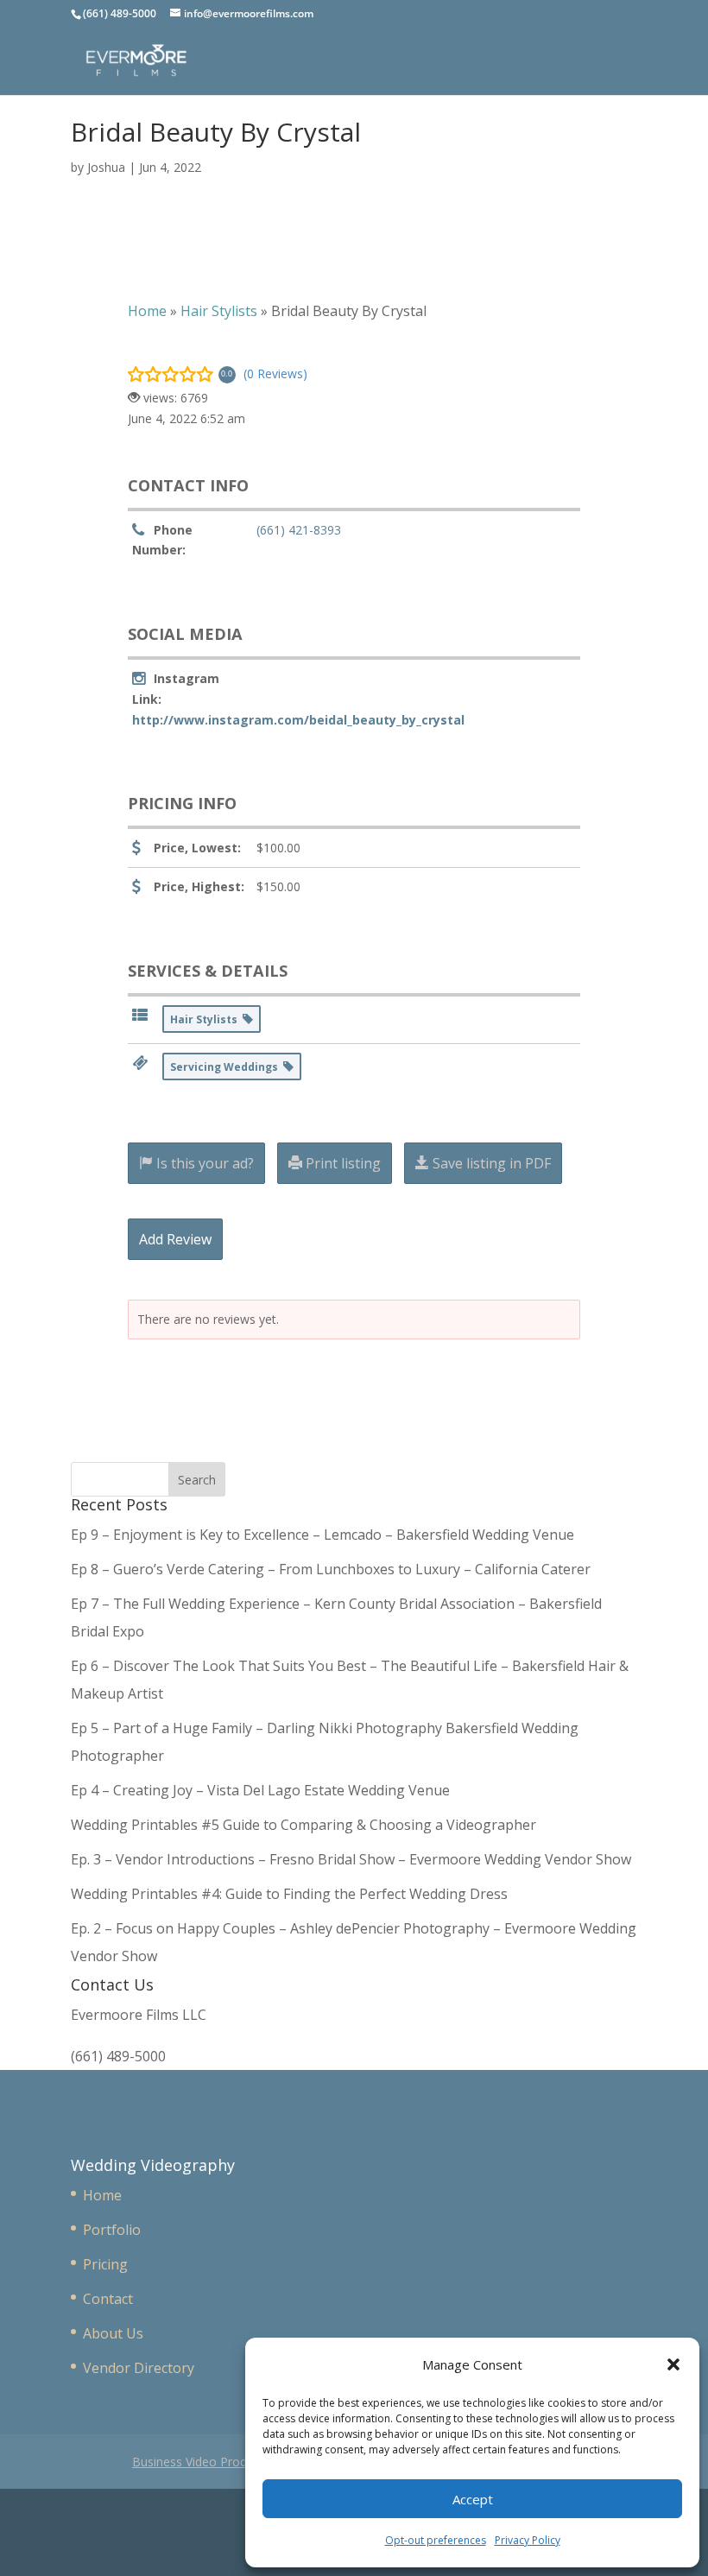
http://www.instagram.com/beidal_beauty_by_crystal (298, 720)
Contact (108, 2299)
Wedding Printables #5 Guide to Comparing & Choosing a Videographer (303, 1825)
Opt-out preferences (436, 2540)
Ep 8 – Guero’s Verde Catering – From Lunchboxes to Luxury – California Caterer (334, 1569)
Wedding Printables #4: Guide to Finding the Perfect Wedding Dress (289, 1894)
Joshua (106, 167)
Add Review (175, 1239)
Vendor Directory (139, 2368)
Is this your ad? (203, 1163)
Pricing (105, 2264)
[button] (673, 2364)
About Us (113, 2333)
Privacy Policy (528, 2540)
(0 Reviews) (275, 373)
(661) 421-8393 (299, 530)
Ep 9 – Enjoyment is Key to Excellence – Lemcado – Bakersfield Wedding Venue (322, 1535)
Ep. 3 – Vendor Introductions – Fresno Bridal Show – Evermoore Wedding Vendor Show (351, 1859)
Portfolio (112, 2230)
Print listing (341, 1163)
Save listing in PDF (490, 1163)
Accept (473, 2499)
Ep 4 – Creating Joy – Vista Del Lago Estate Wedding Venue (260, 1790)
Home (102, 2195)
